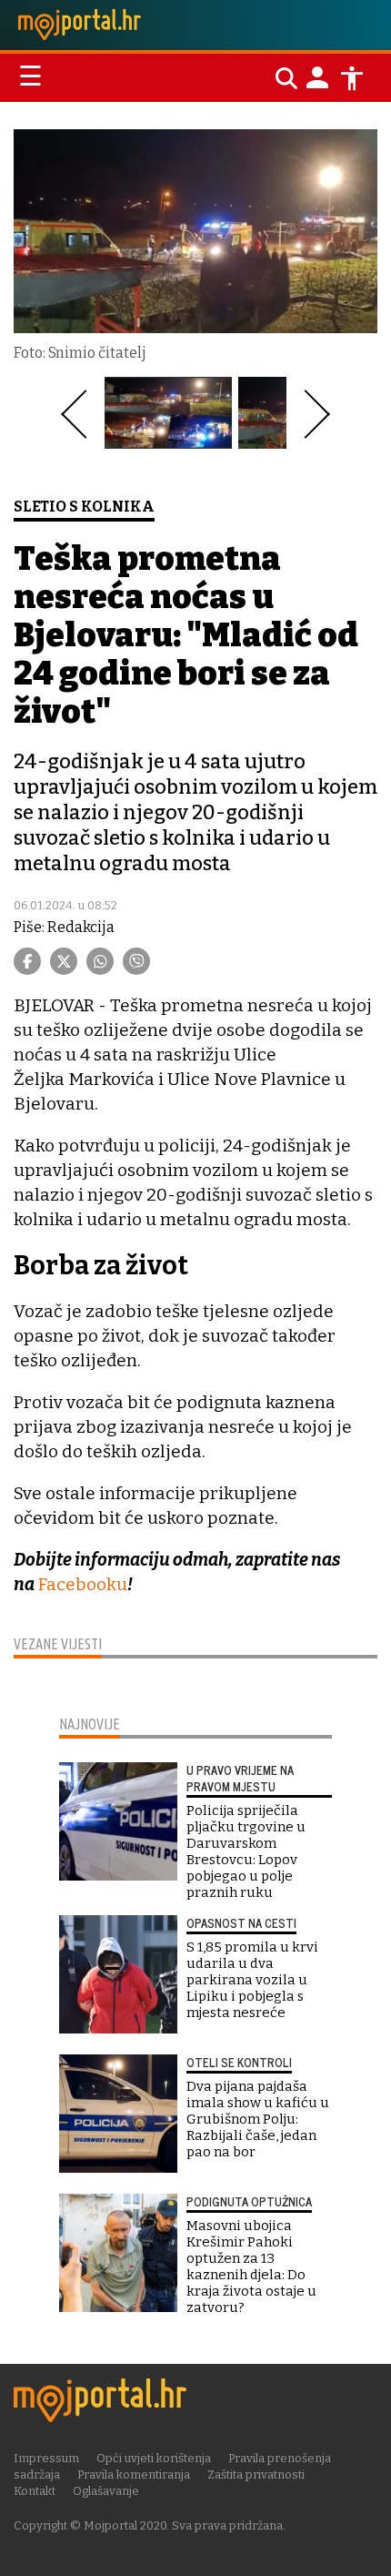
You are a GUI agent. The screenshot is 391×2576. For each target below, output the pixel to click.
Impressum (46, 2458)
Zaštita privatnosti (256, 2475)
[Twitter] (64, 961)
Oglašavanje (106, 2491)
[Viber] (136, 961)
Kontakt (35, 2491)
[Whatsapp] (100, 961)
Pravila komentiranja (134, 2475)
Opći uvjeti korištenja (154, 2458)
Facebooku (82, 1584)
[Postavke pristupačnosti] (352, 78)
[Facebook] (27, 961)
